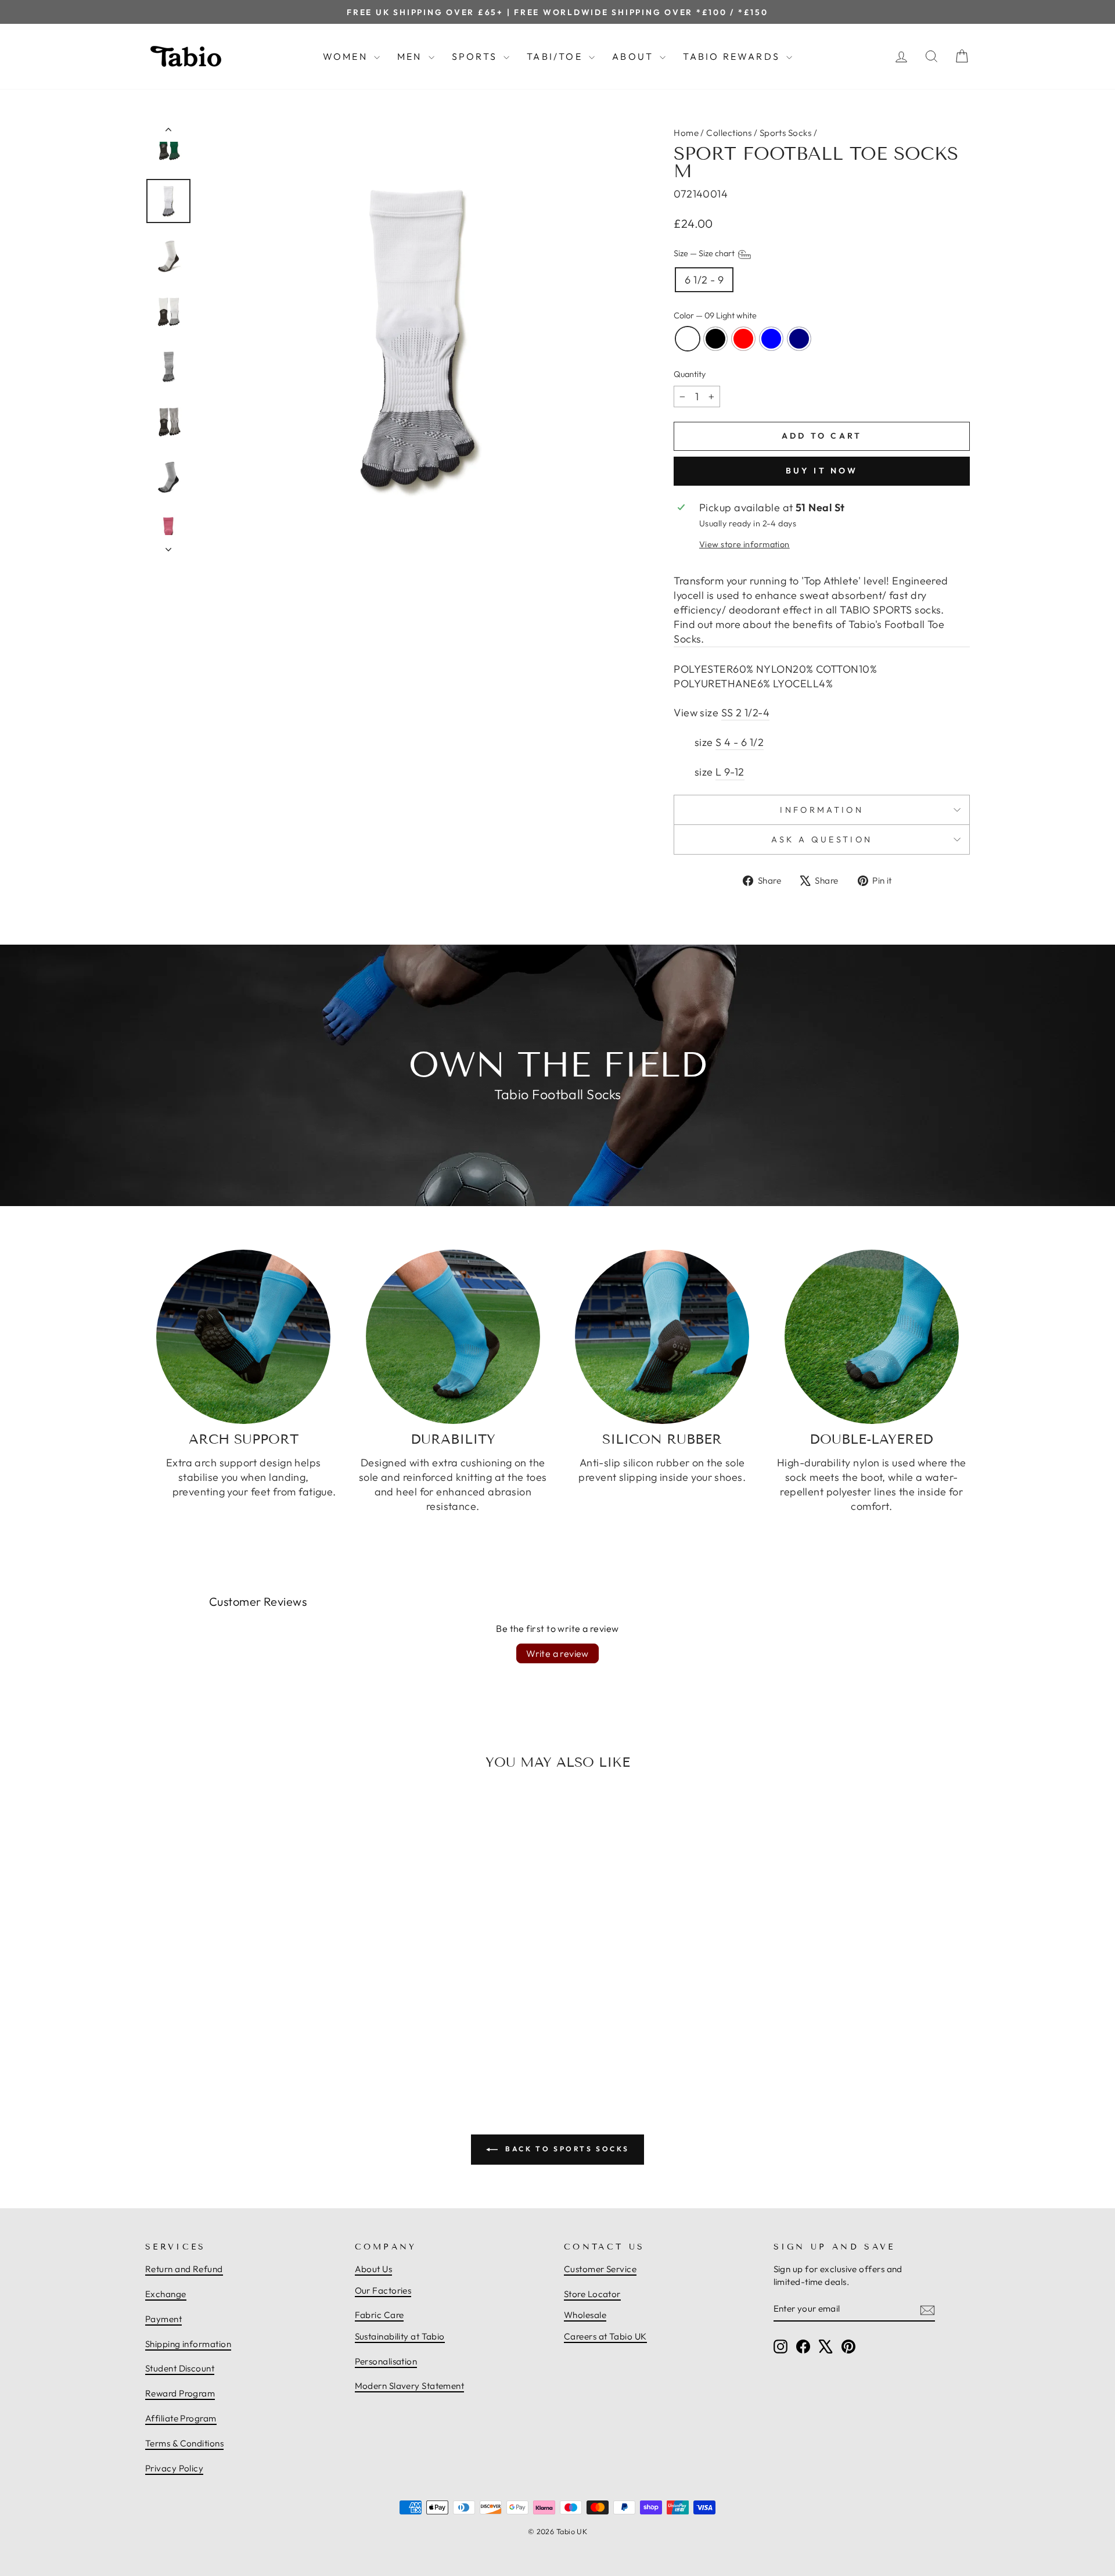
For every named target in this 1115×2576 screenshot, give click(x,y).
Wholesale (585, 2315)
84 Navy (799, 339)
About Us (374, 2269)
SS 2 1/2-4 (746, 713)
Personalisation (386, 2361)
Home (686, 133)
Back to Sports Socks (566, 2149)
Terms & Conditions (184, 2443)
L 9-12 (730, 772)
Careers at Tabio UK (605, 2336)
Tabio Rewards (733, 56)
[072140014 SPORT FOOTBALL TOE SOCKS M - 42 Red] (243, 2038)
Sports (476, 56)
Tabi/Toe (556, 56)
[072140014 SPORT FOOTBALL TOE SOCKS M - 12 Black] (231, 2038)
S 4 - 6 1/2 (740, 742)
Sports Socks (785, 133)
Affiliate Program (181, 2418)
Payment (163, 2319)
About (634, 56)
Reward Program (180, 2393)
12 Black (715, 339)
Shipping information (188, 2344)
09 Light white (688, 339)
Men (411, 56)
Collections (729, 133)
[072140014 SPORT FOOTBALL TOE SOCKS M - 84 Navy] (269, 2038)
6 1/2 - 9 (704, 280)
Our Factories (383, 2290)
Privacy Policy (174, 2468)
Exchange (166, 2294)
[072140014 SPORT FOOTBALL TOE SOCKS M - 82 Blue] (256, 2038)
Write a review (557, 1653)
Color (715, 315)
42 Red (743, 339)
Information (822, 810)
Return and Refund (184, 2269)
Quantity (690, 374)
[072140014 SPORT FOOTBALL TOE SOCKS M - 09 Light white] (218, 2038)
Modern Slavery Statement (410, 2386)
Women (347, 56)
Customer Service (600, 2269)
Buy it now (822, 471)
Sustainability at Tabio (400, 2336)
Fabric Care (380, 2315)
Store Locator (592, 2294)
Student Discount (180, 2368)
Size (705, 254)
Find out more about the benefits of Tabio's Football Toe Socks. (809, 632)
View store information (744, 544)
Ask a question (822, 839)
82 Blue (771, 339)
